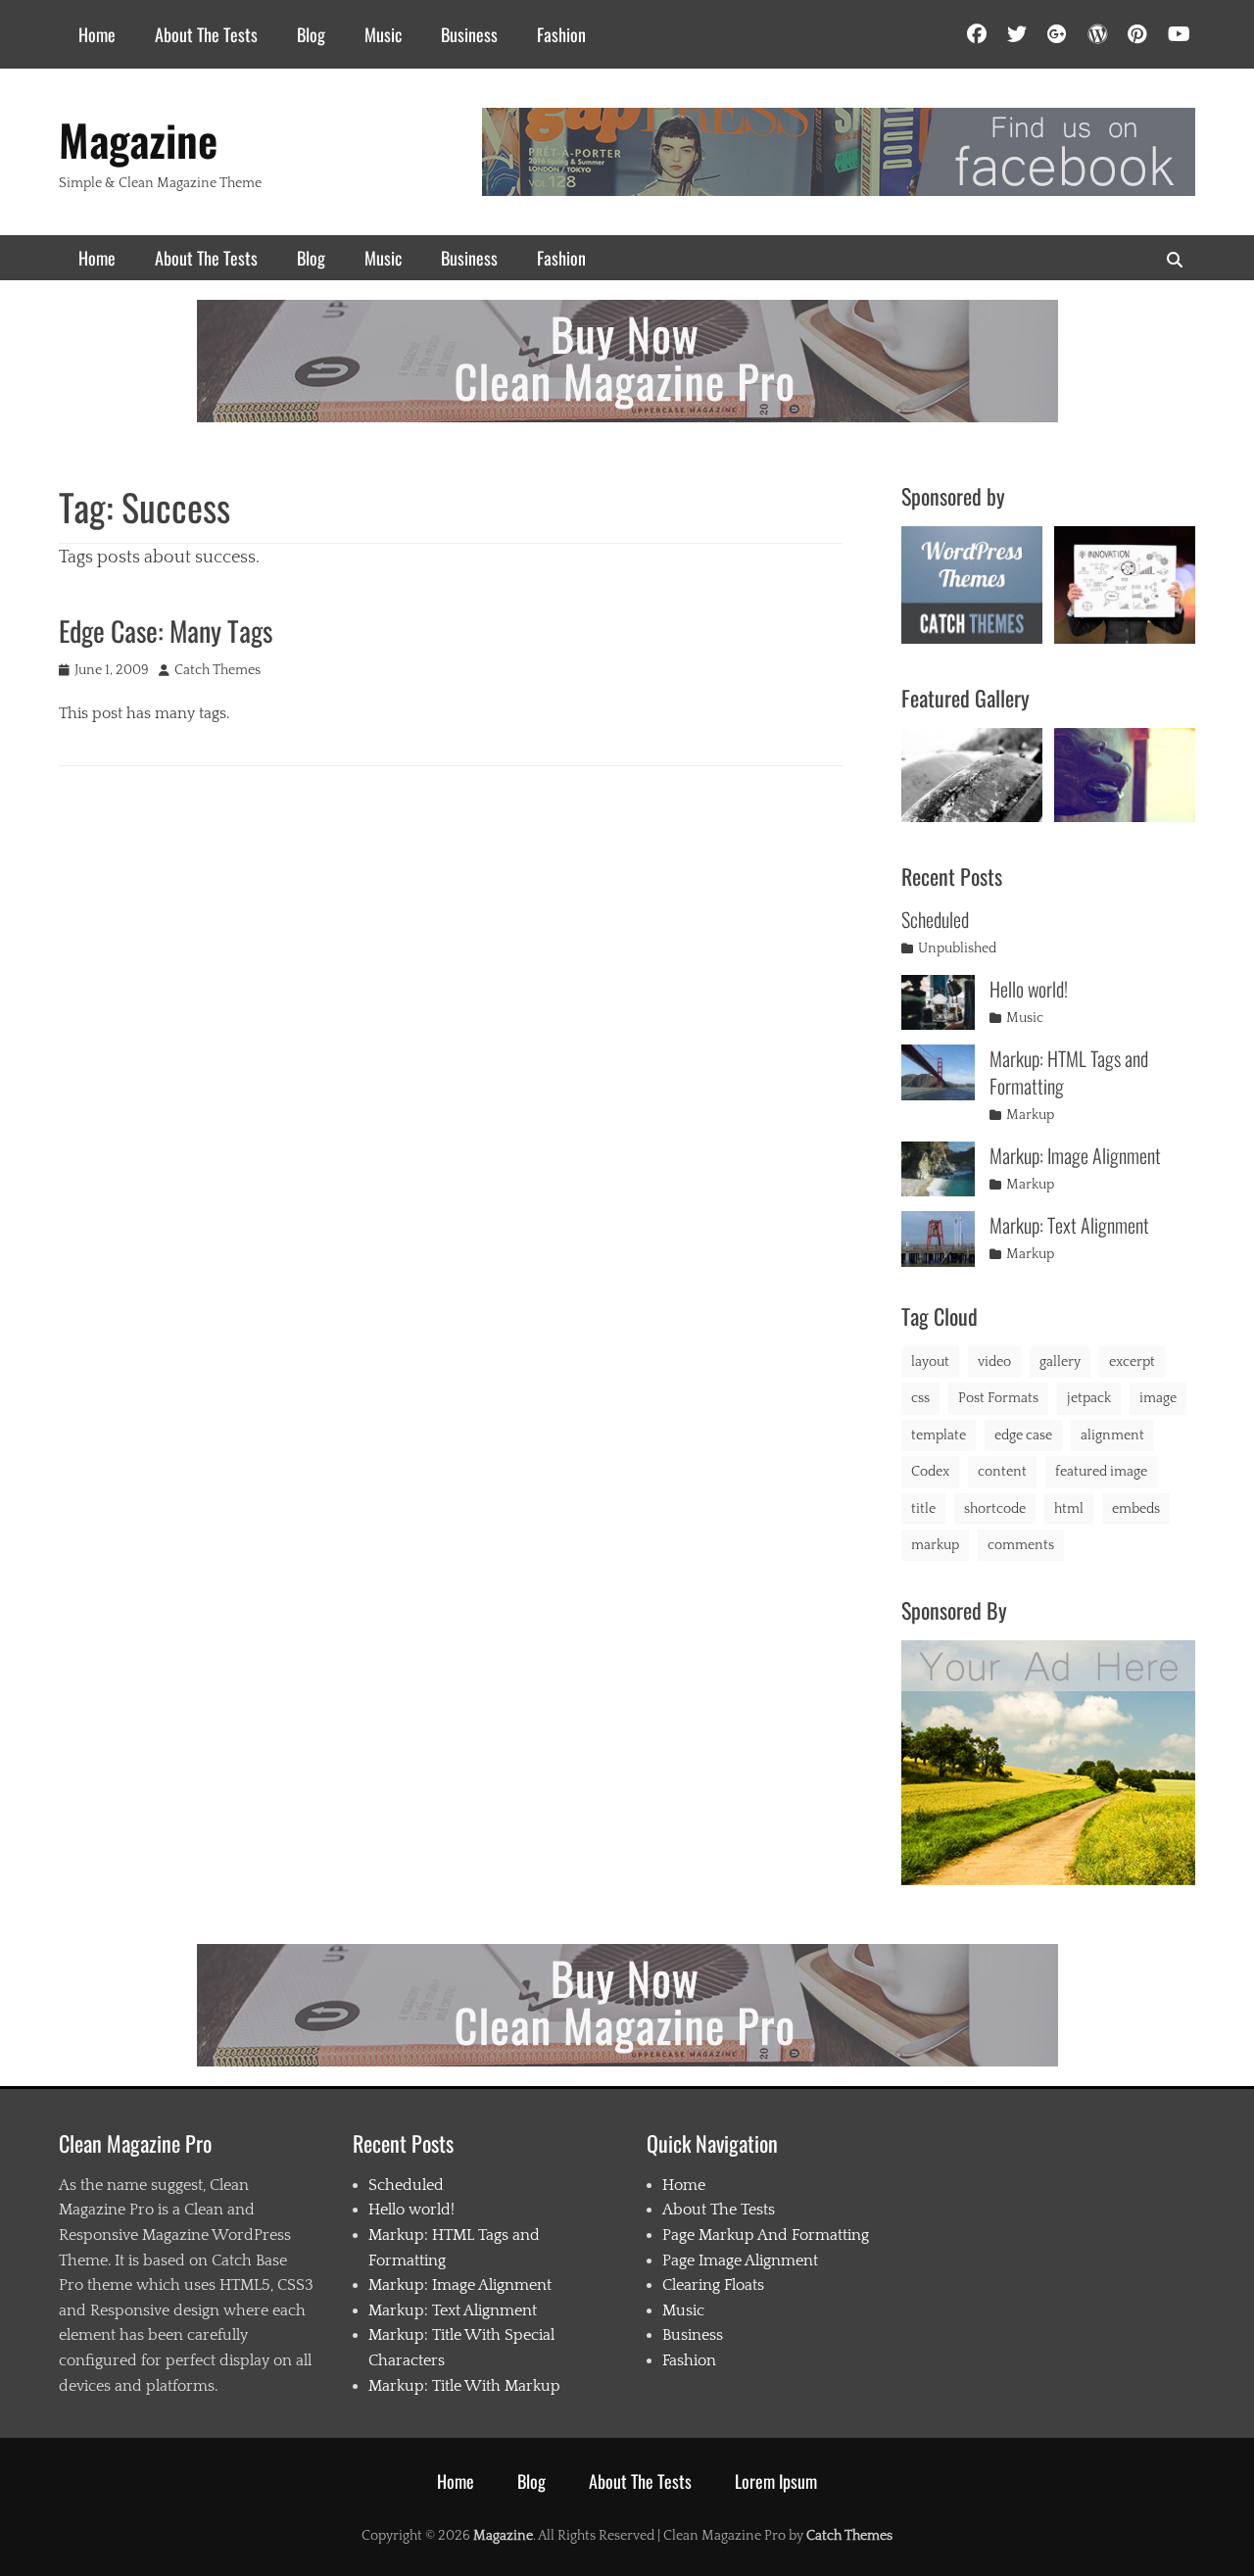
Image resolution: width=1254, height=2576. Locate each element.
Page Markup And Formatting (766, 2235)
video (994, 1362)
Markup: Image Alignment (1075, 1155)
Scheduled (935, 919)
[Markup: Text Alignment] (938, 1239)
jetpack (1089, 1398)
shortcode (995, 1509)
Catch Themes (217, 670)
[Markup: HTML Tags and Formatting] (938, 1072)
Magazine (138, 140)
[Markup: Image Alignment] (938, 1169)
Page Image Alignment (740, 2260)
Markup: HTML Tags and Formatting (1069, 1072)
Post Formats (998, 1398)
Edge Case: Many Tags (166, 631)
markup (935, 1545)
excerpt (1132, 1362)
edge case (1023, 1435)
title (923, 1509)
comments (1021, 1545)
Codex (930, 1472)
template (939, 1435)
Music (383, 34)
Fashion (561, 34)
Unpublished (957, 948)
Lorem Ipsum (776, 2481)
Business (469, 34)
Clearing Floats (713, 2285)
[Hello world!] (938, 1003)
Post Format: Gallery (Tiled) (1125, 771)
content (1002, 1472)
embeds (1136, 1509)
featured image (1101, 1472)
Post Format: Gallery (972, 773)
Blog (311, 34)
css (920, 1398)
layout (930, 1362)
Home (97, 34)
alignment (1112, 1435)
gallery (1060, 1362)
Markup (1030, 1115)
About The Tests (206, 34)
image (1158, 1398)
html (1069, 1509)
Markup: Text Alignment (1069, 1225)
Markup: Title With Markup (464, 2386)
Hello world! (1029, 989)
